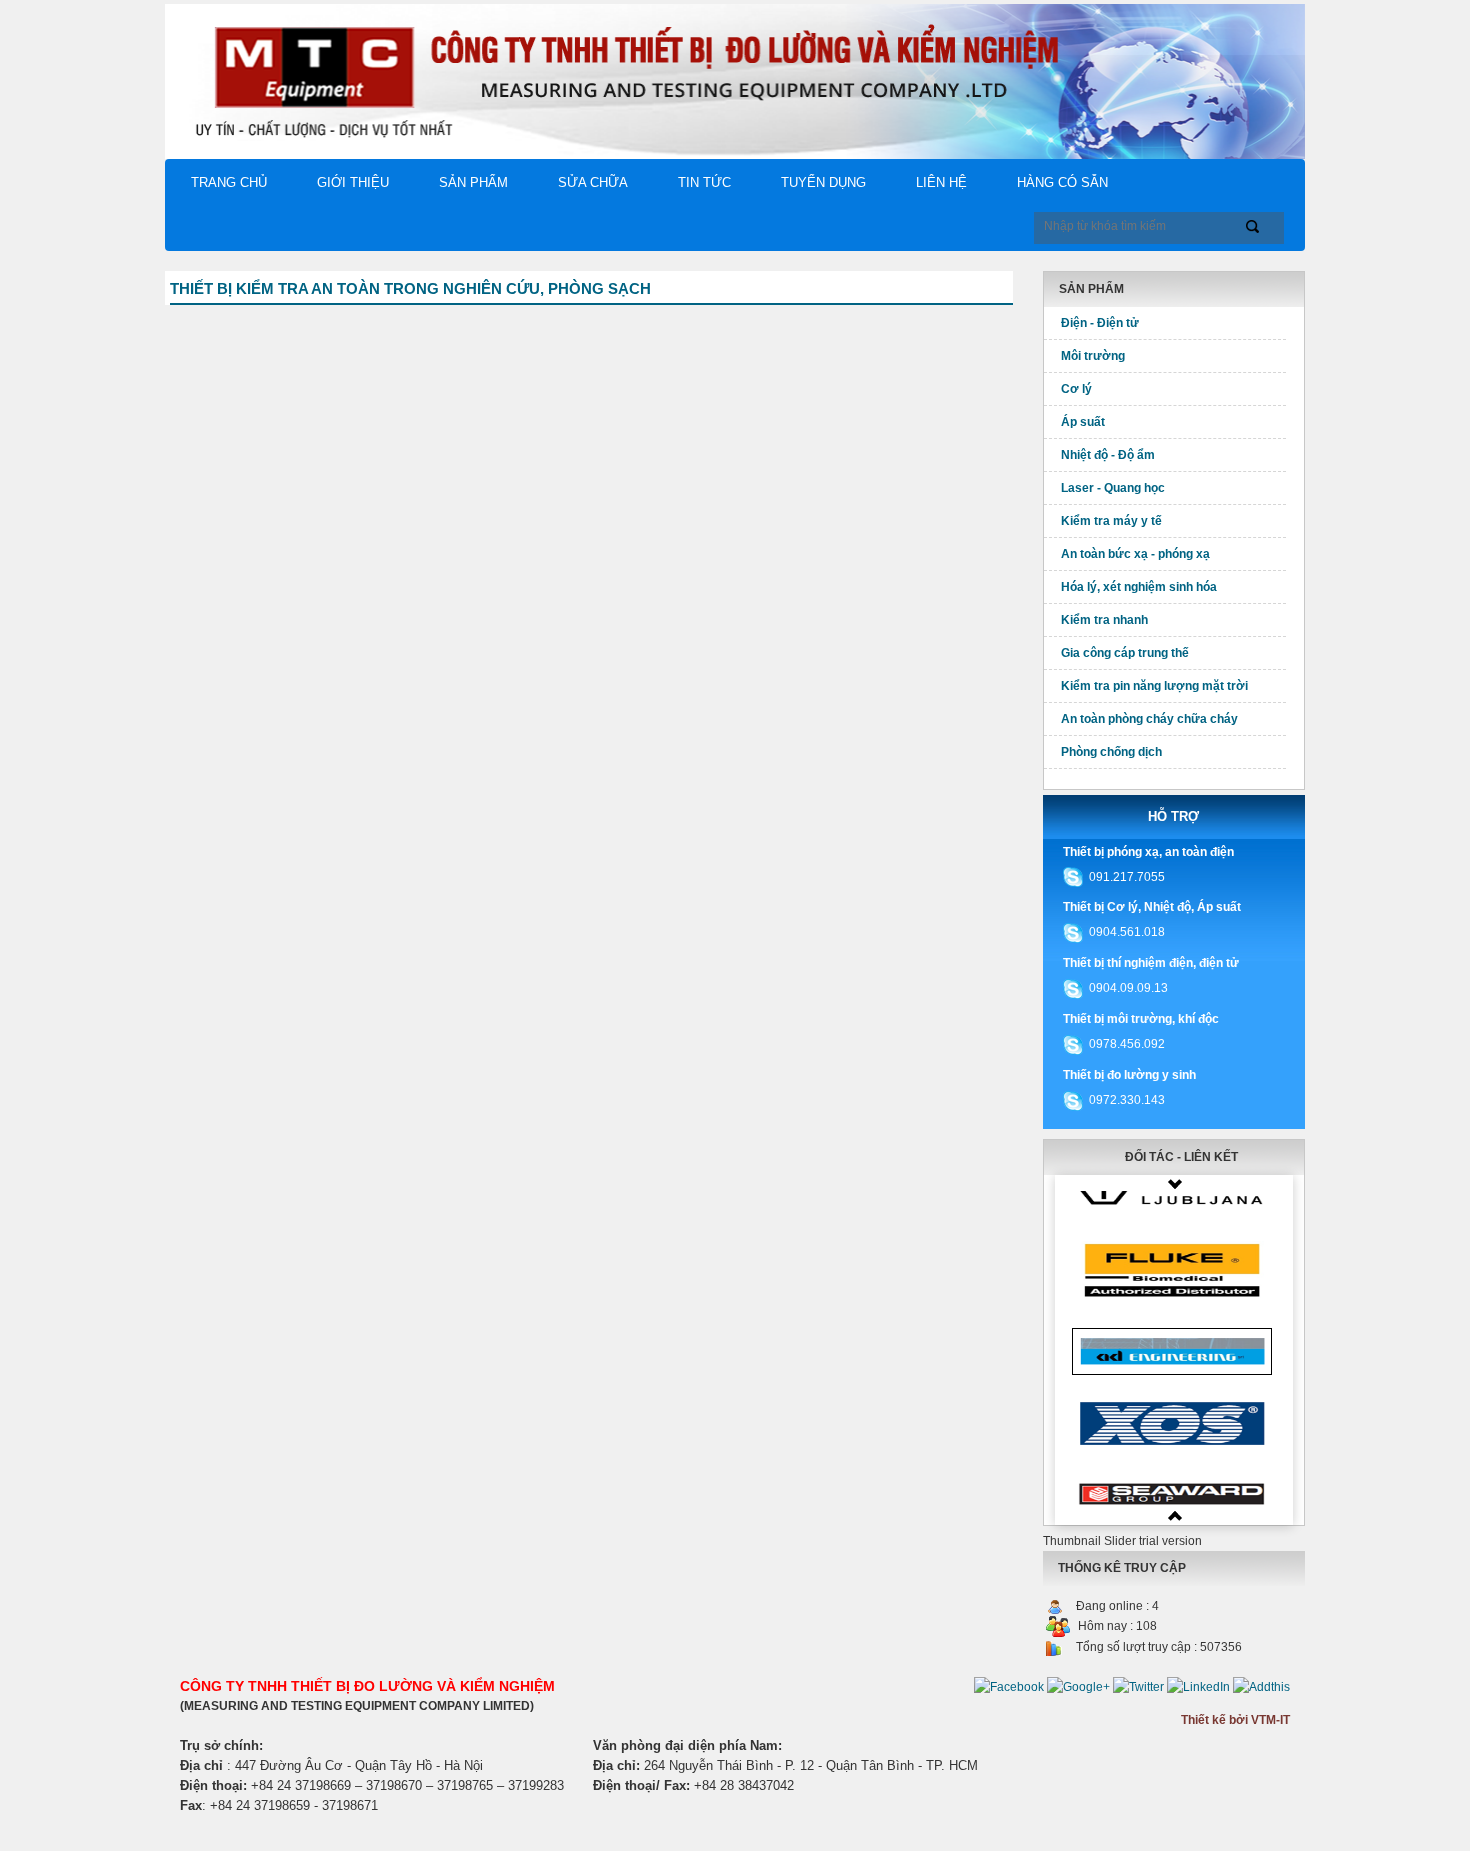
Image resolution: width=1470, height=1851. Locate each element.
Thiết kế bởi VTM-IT (1235, 1720)
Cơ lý (1076, 389)
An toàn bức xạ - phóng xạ (1135, 554)
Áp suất (1083, 422)
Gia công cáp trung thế (1125, 653)
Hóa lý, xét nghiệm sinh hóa (1139, 587)
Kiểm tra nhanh (1104, 620)
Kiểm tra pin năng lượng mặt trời (1154, 686)
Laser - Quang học (1113, 488)
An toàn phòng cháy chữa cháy (1149, 719)
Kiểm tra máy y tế (1111, 521)
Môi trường (1093, 356)
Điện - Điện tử (1100, 323)
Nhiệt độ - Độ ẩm (1108, 455)
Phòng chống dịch (1111, 752)
